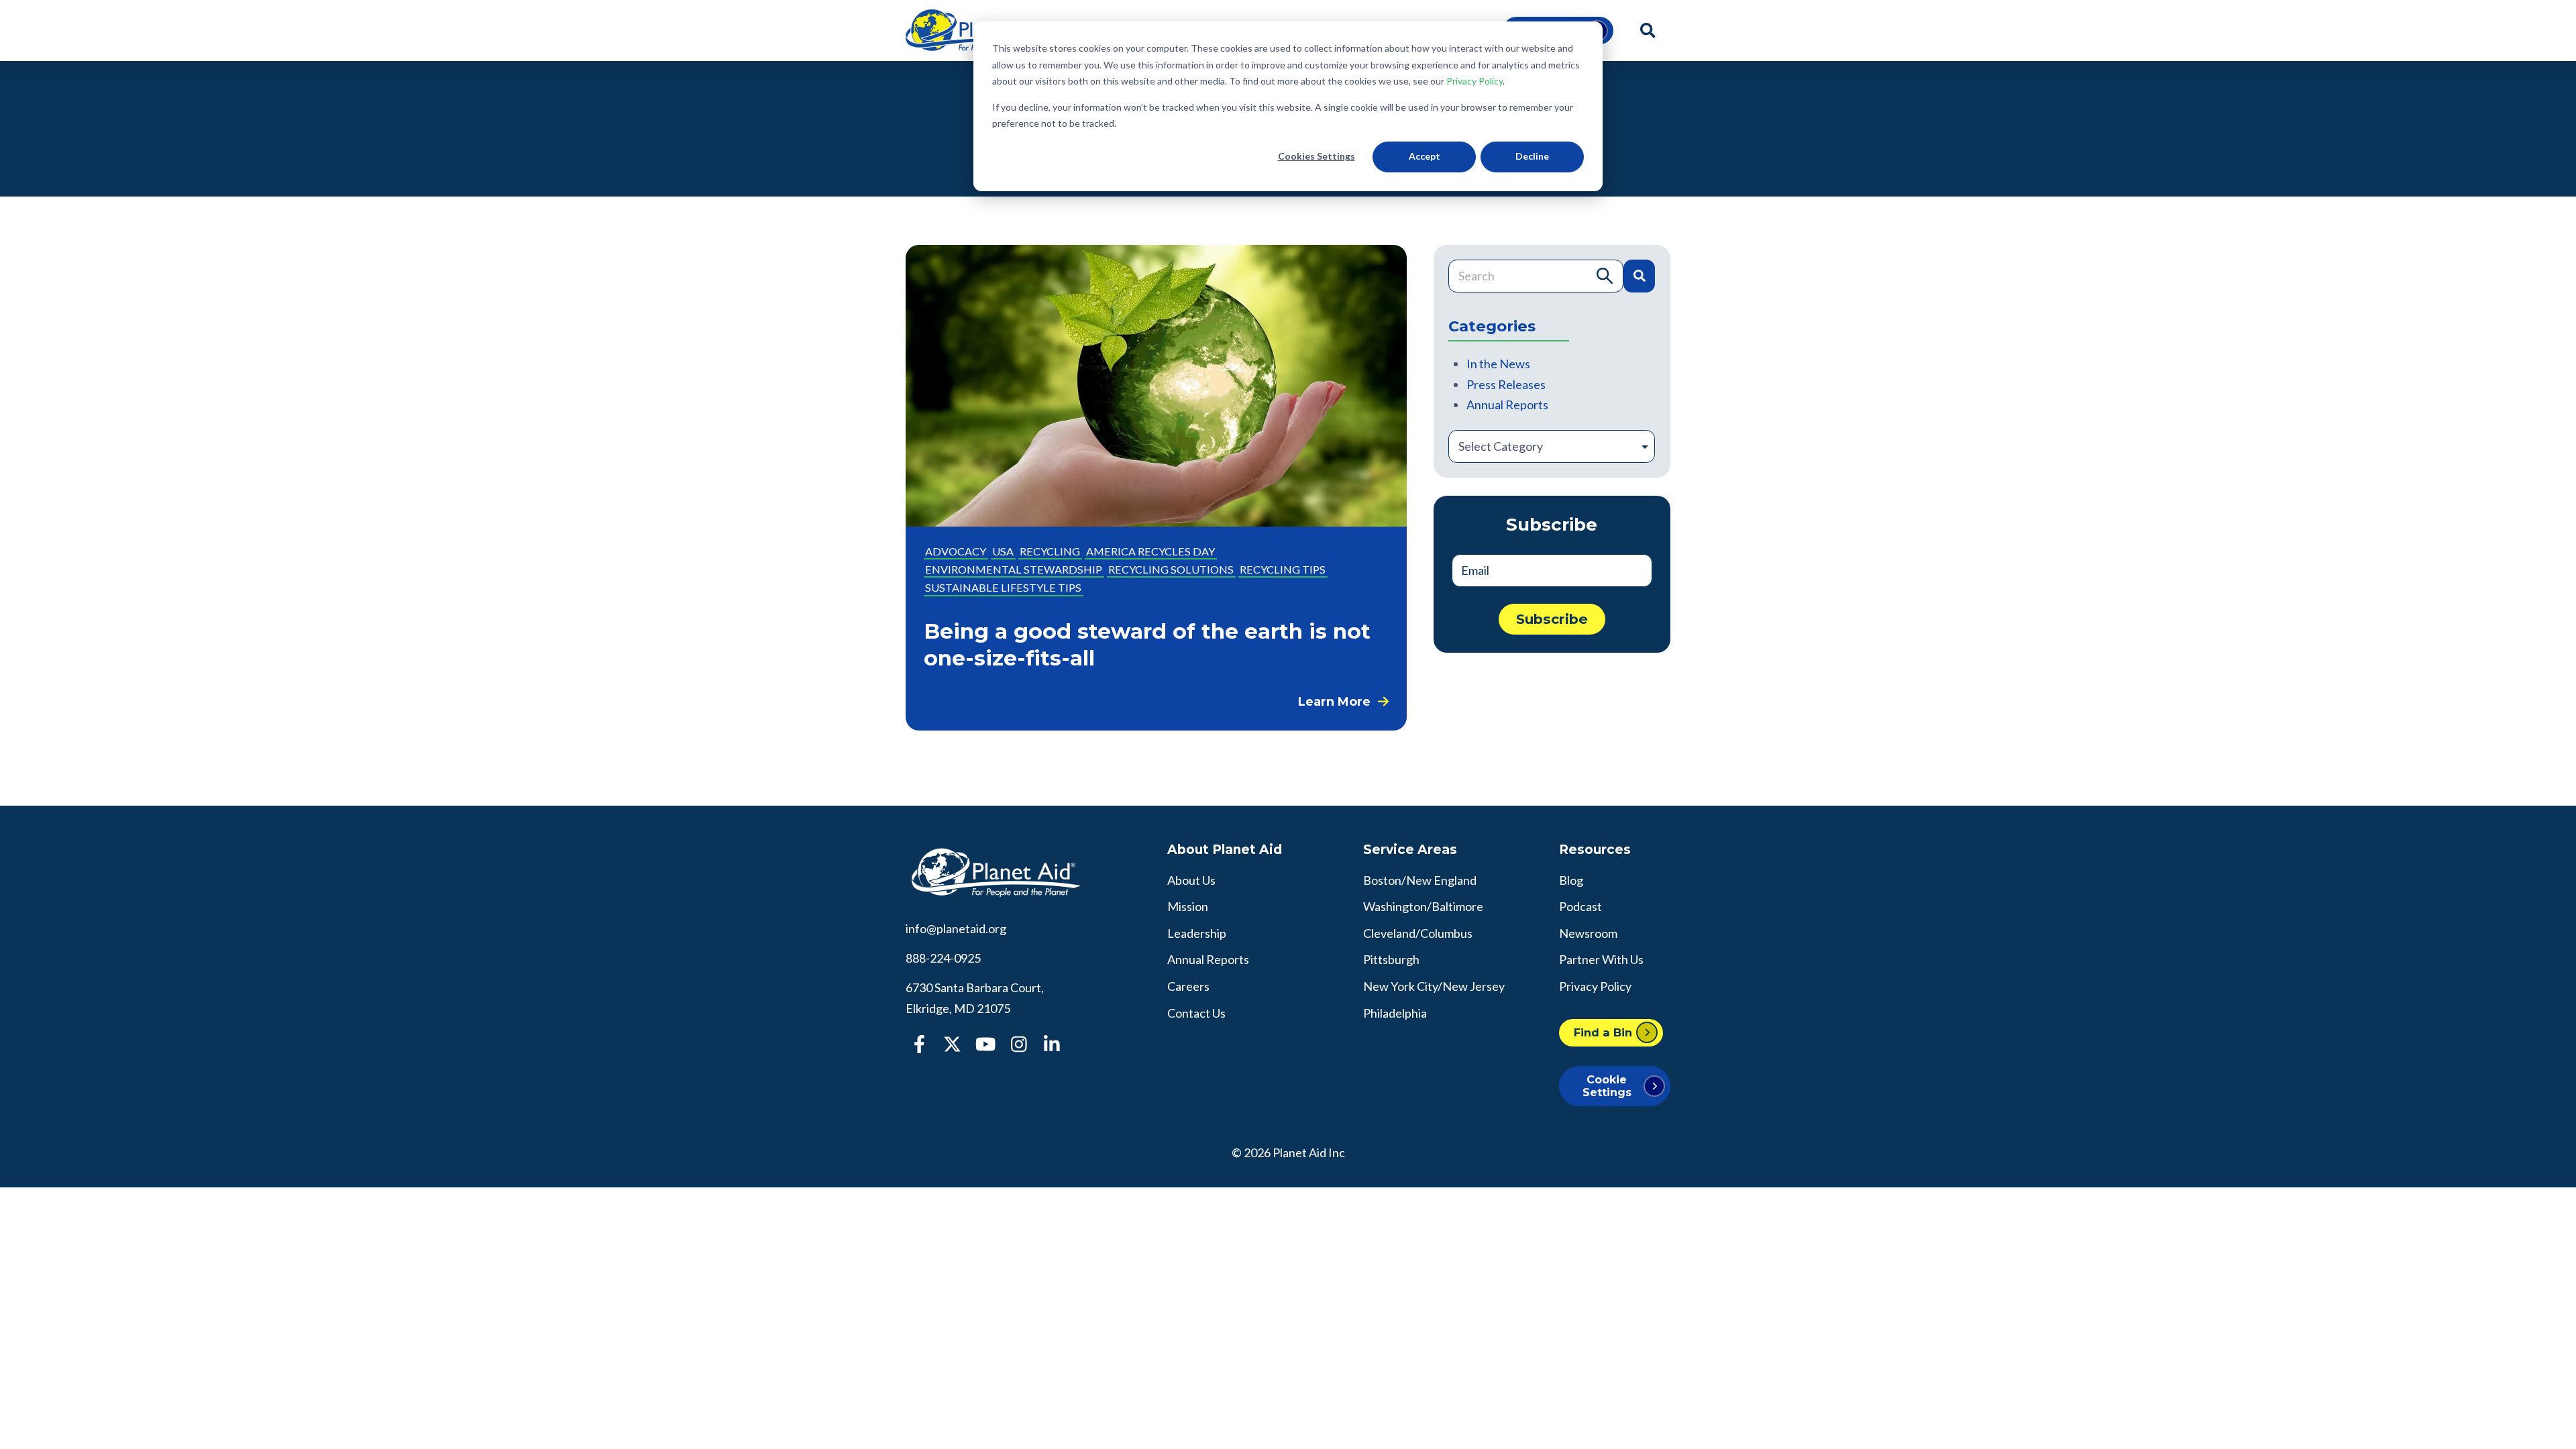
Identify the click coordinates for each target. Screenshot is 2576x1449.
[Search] (1639, 276)
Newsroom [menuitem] (1588, 933)
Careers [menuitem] (1188, 986)
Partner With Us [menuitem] (1601, 959)
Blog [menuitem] (1571, 880)
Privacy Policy (1474, 81)
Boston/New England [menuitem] (1420, 880)
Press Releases (1506, 384)
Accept (1425, 156)
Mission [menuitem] (1188, 906)
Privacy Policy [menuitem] (1595, 986)
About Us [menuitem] (1191, 880)
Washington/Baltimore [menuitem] (1423, 906)
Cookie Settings (1607, 1086)
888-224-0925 (943, 958)
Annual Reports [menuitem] (1208, 959)
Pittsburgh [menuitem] (1391, 959)
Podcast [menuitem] (1580, 906)
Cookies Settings (1317, 156)
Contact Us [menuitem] (1196, 1013)
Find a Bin (1603, 1032)
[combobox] (1536, 276)
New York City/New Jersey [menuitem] (1434, 986)
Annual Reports (1507, 405)
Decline (1532, 156)
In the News (1498, 364)
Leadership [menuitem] (1197, 933)
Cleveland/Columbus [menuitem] (1418, 933)
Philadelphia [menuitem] (1395, 1013)
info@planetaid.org (956, 928)
